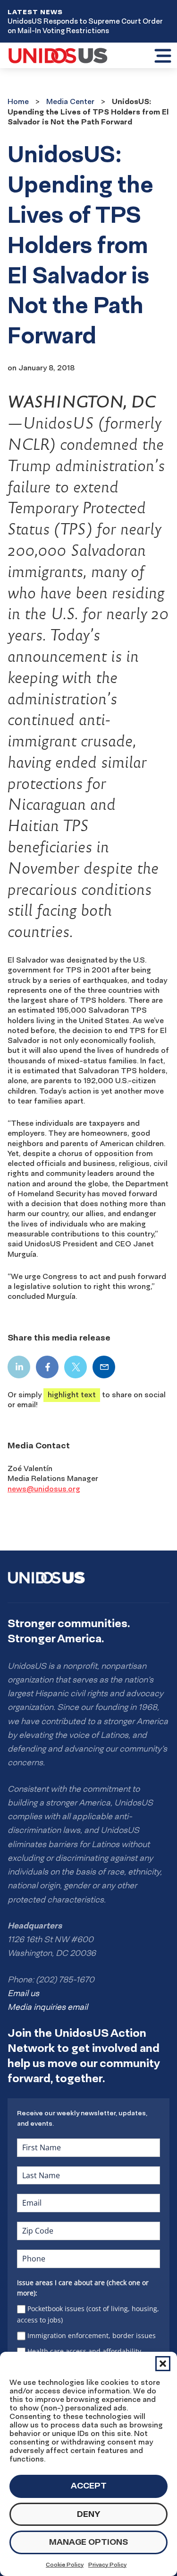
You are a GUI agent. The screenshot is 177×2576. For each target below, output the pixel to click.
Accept (89, 2485)
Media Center (70, 101)
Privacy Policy (107, 2564)
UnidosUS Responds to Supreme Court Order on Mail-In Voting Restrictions (85, 26)
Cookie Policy (65, 2564)
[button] (163, 2364)
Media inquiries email (48, 2007)
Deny (88, 2514)
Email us (23, 1993)
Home (18, 101)
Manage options (88, 2542)
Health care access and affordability (84, 2351)
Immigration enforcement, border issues (92, 2335)
